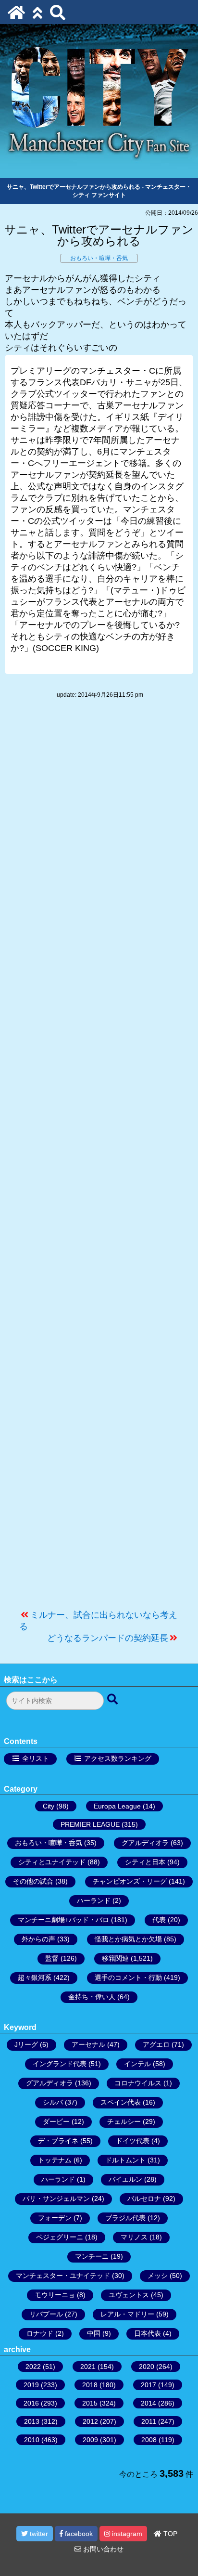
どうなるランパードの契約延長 (108, 1638)
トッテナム (55, 2160)
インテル (137, 2064)
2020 (147, 2367)
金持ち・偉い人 (92, 1997)
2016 (31, 2403)
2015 (90, 2403)
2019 (31, 2385)
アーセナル (88, 2044)
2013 (32, 2421)
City (49, 1806)
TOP (169, 2534)
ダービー (56, 2121)
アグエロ (156, 2044)
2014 (148, 2403)
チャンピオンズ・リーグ (130, 1881)
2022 (33, 2367)
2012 (90, 2421)
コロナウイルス (138, 2083)
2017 (148, 2385)
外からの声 (38, 1939)
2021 (88, 2367)
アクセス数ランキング (118, 1758)
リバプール (46, 2314)
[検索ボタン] (113, 1700)
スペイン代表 (121, 2102)
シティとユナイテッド (52, 1862)
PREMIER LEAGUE (90, 1824)
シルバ (53, 2102)
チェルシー (124, 2121)
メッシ (158, 2276)
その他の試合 (33, 1881)
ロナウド (40, 2333)
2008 (149, 2440)
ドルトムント (125, 2160)
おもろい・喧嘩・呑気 (99, 258)
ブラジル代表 (125, 2218)
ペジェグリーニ (60, 2237)
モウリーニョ (55, 2295)
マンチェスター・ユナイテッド (63, 2276)
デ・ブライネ (58, 2141)
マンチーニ (92, 2256)
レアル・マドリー (127, 2314)
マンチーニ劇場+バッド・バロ (63, 1920)
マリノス (134, 2237)
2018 (90, 2385)
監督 (52, 1958)
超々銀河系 (35, 1978)
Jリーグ (26, 2044)
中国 (94, 2333)
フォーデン (55, 2218)
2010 (32, 2440)
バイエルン (125, 2179)
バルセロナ (144, 2199)
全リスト (36, 1758)
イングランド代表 (60, 2064)
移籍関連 (115, 1958)
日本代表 (148, 2333)
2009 (90, 2440)
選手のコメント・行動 (128, 1978)
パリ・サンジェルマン (56, 2199)
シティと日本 (145, 1862)
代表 (159, 1920)
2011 (149, 2421)
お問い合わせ (102, 2549)
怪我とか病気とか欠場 (128, 1939)
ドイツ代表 (133, 2141)
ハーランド (94, 1900)
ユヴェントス (129, 2295)
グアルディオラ (145, 1843)
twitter (38, 2534)
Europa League (117, 1806)
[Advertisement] (99, 1159)
